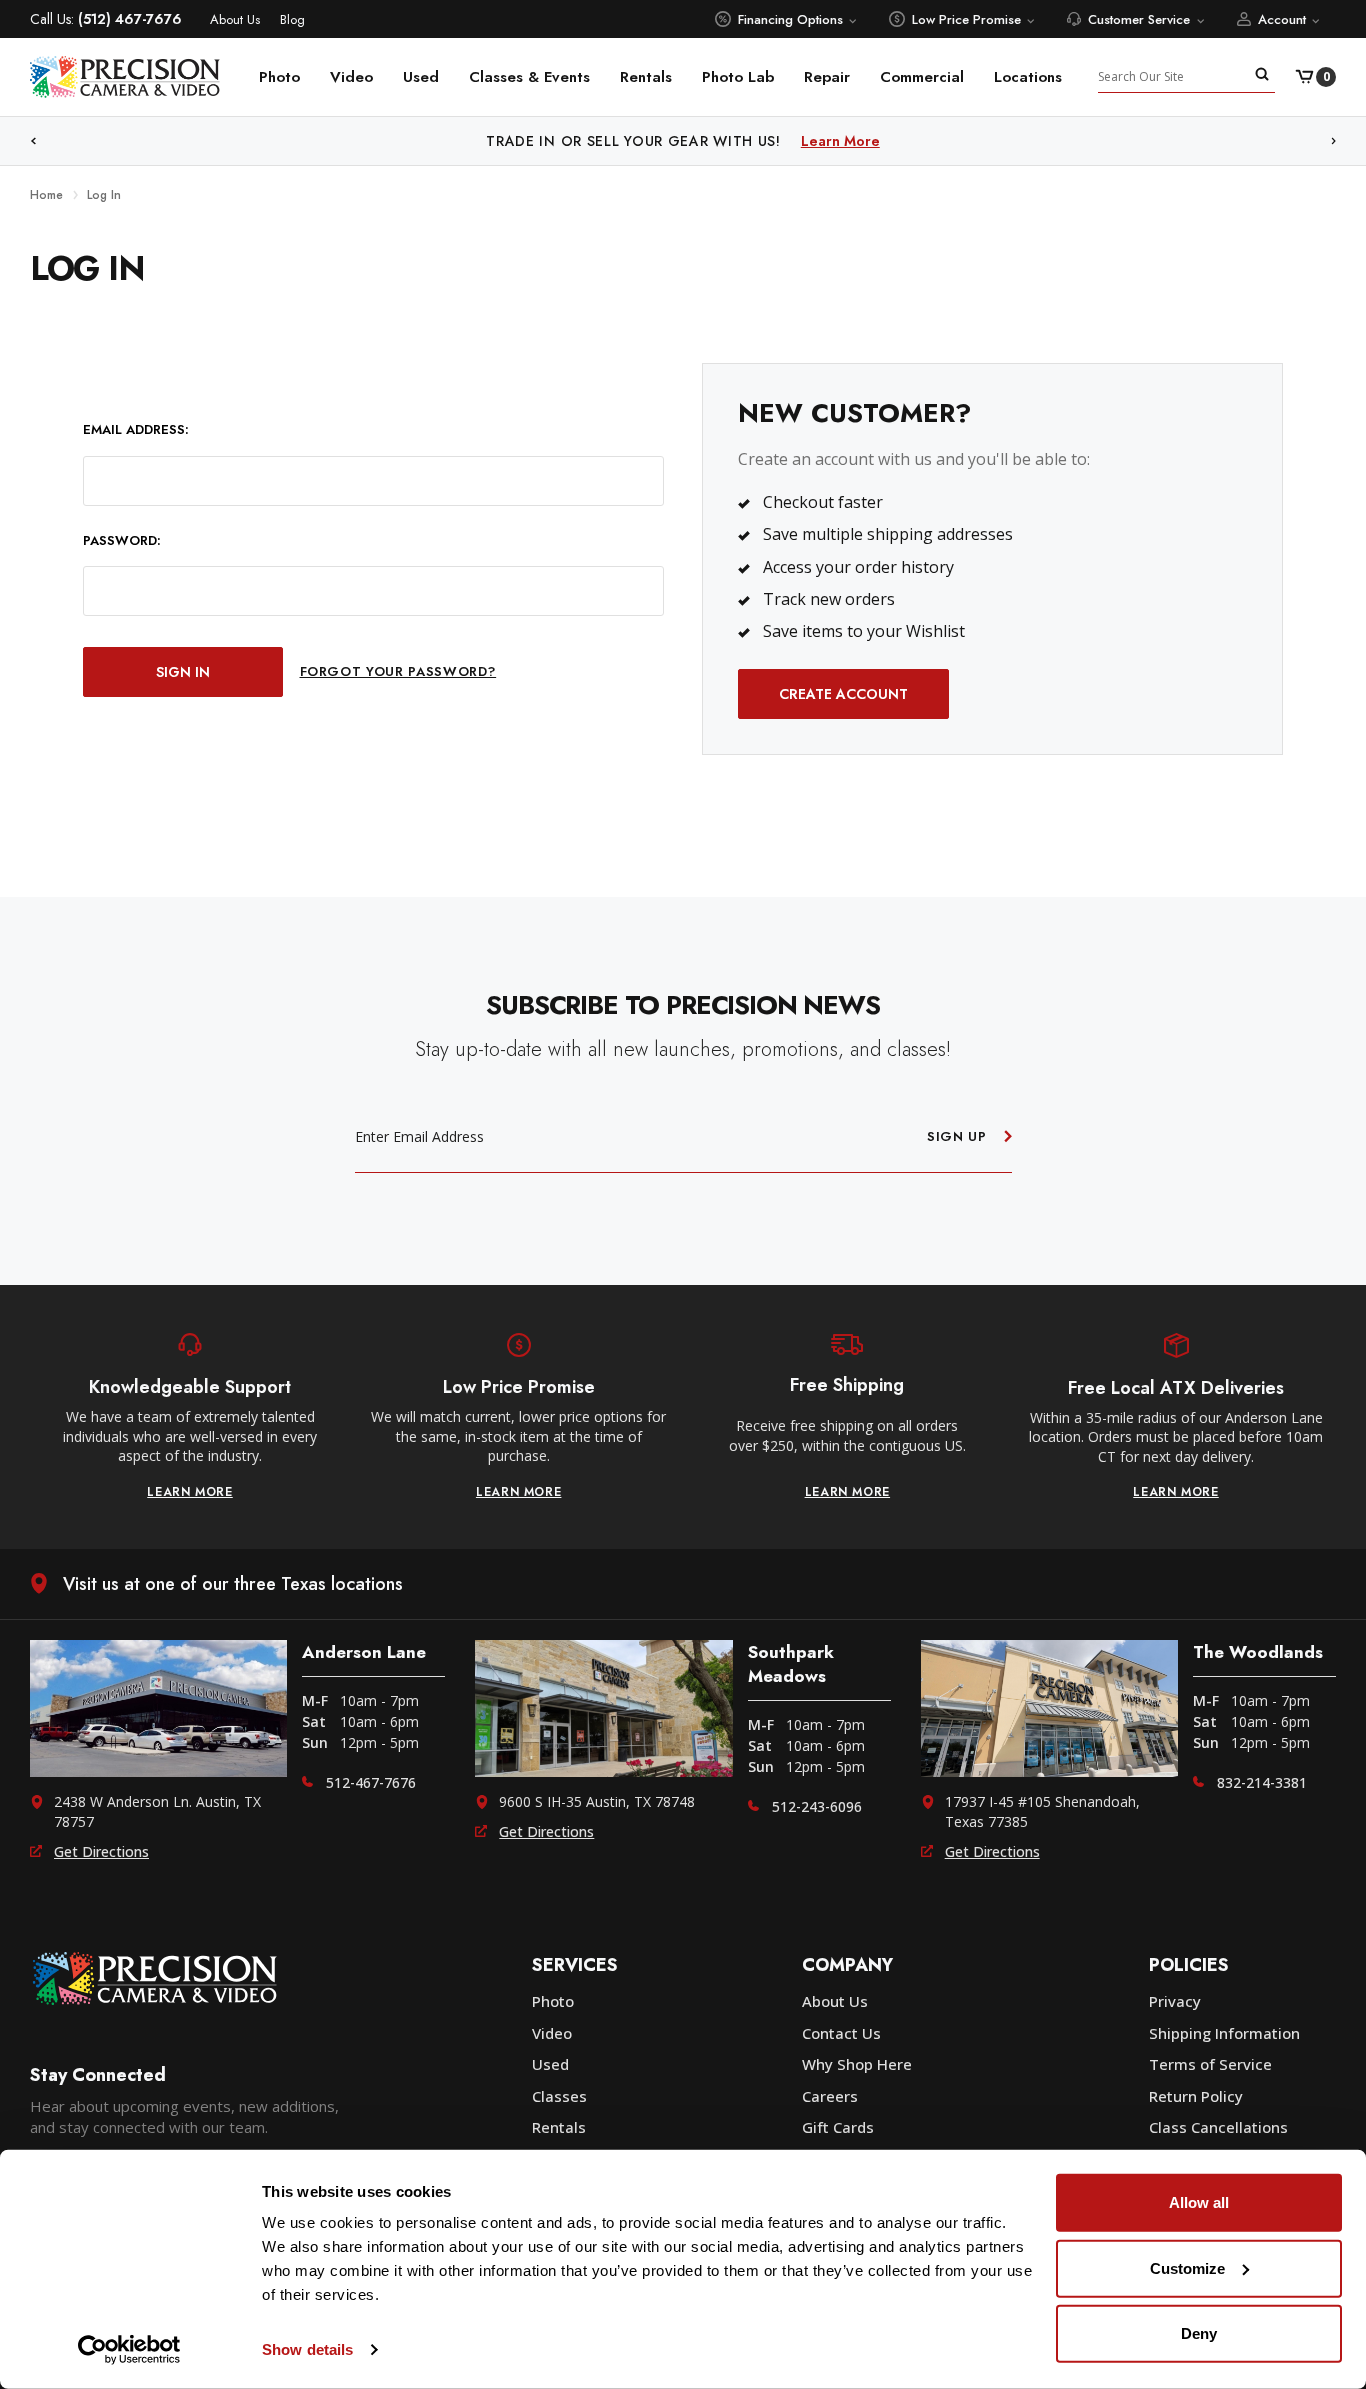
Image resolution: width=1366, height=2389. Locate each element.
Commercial (922, 77)
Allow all (1199, 2202)
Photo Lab (738, 77)
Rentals (646, 77)
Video (351, 77)
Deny (1199, 2333)
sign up (957, 1136)
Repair (827, 77)
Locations (1028, 77)
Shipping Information (1224, 2033)
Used (421, 77)
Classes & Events (529, 77)
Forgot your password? (398, 671)
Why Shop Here (857, 2064)
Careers (830, 2096)
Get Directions (101, 1851)
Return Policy (1196, 2096)
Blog (292, 19)
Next (1334, 141)
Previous (33, 141)
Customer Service (1139, 19)
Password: (122, 541)
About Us (235, 19)
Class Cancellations (1218, 2127)
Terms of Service (1210, 2064)
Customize (1187, 2267)
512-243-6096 (817, 1806)
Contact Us (841, 2033)
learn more (190, 1492)
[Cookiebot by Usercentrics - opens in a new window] (129, 2350)
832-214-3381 (1262, 1782)
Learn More (889, 141)
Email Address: (136, 430)
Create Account (843, 694)
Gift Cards (838, 2127)
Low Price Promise (966, 19)
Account (1282, 19)
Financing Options (790, 19)
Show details (307, 2349)
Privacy (1175, 2001)
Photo (279, 77)
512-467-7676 (371, 1782)
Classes (559, 2096)
